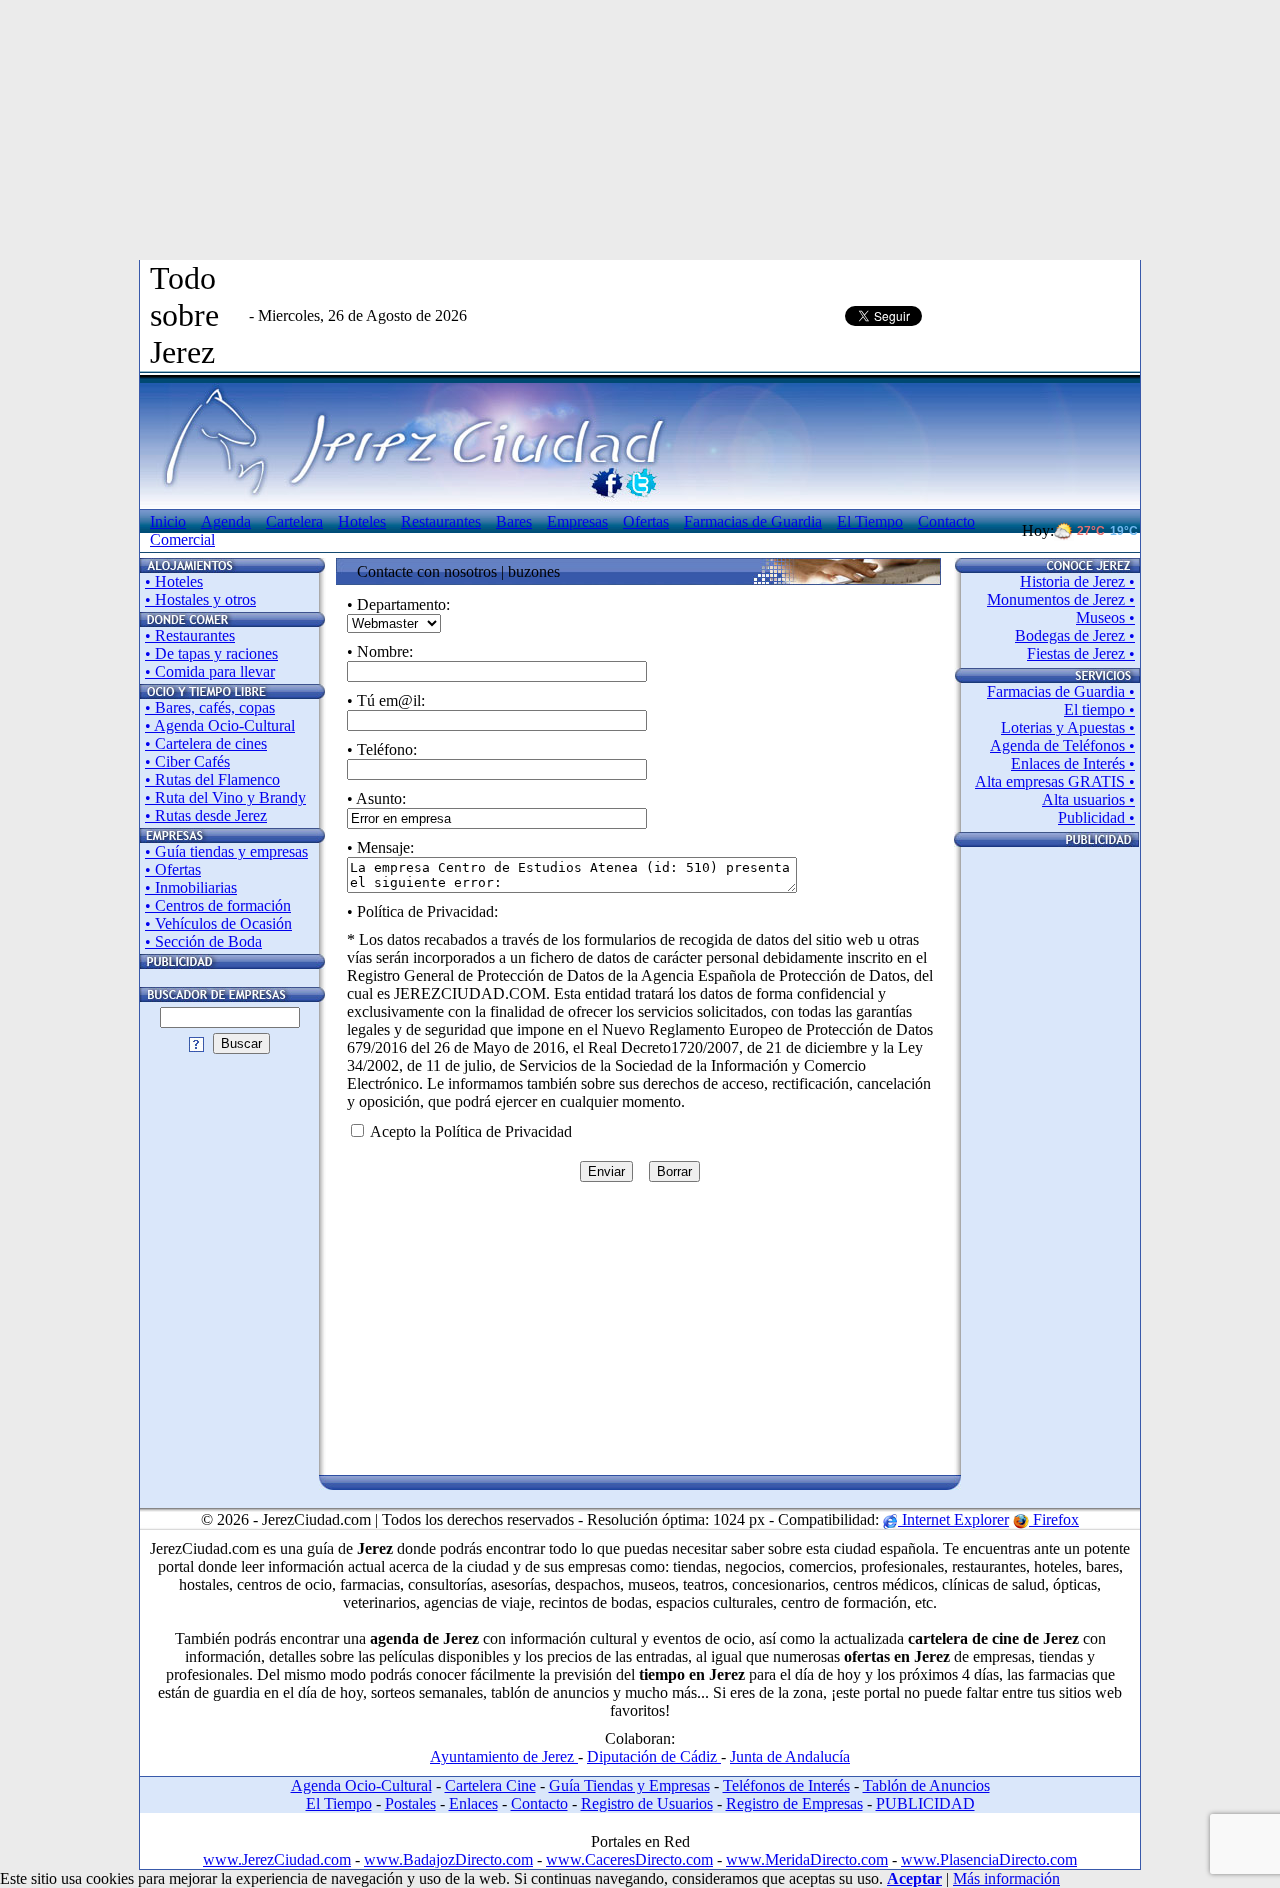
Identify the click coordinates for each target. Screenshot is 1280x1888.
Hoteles (362, 521)
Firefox (1054, 1519)
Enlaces (473, 1803)
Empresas (577, 521)
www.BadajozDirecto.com (448, 1859)
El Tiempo (870, 521)
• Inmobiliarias (191, 887)
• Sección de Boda (203, 941)
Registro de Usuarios (647, 1803)
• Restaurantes (190, 635)
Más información (1006, 1878)
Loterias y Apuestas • (1068, 727)
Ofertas (646, 521)
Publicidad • (1096, 817)
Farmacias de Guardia (753, 521)
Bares (514, 521)
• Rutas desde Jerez (206, 815)
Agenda (226, 521)
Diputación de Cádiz (654, 1756)
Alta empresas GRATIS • (1055, 781)
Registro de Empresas (794, 1803)
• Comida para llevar (210, 671)
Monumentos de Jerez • (1061, 599)
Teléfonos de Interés (786, 1785)
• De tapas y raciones (211, 653)
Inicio (168, 521)
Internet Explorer (953, 1519)
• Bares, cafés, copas (210, 707)
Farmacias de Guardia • (1061, 691)
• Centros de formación (218, 905)
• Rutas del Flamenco (212, 779)
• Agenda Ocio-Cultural (220, 725)
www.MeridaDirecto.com (807, 1859)
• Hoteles (174, 581)
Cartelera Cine (490, 1785)
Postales (410, 1803)
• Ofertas (173, 869)
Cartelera (294, 521)
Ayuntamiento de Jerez (504, 1756)
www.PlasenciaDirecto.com (989, 1859)
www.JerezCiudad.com (277, 1859)
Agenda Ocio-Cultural (361, 1785)
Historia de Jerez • (1077, 581)
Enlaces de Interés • (1073, 763)
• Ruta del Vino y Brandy (225, 797)
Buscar (241, 1043)
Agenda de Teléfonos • (1062, 745)
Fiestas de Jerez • (1081, 653)
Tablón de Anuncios (926, 1785)
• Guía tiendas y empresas (226, 851)
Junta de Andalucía (790, 1756)
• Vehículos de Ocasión (218, 923)
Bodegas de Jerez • (1075, 635)
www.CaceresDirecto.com (629, 1859)
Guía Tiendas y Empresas (629, 1785)
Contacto (539, 1803)
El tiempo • (1099, 709)
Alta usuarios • (1088, 799)
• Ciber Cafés (187, 761)
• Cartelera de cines (206, 743)
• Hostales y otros (200, 599)
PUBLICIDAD (925, 1803)
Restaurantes (441, 521)
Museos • (1105, 617)
